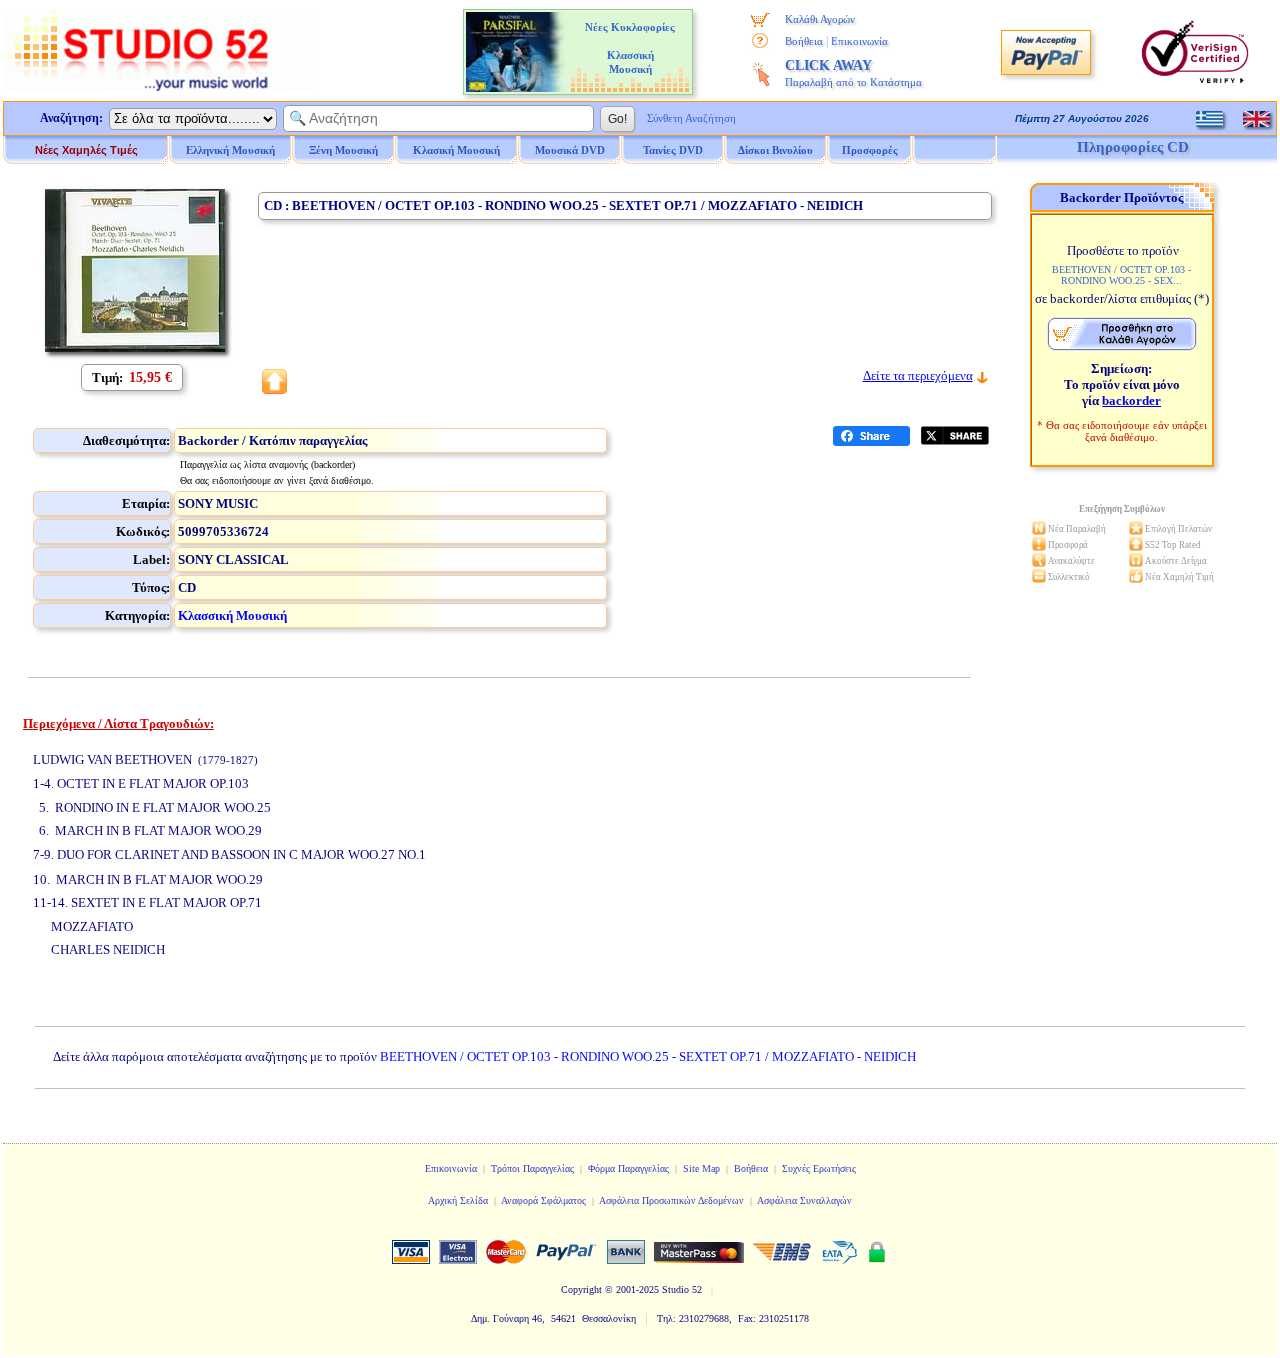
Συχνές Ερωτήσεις (819, 1168)
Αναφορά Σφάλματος (543, 1200)
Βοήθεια (804, 41)
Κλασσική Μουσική (232, 615)
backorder (1131, 400)
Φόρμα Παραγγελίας (628, 1168)
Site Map (701, 1168)
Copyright (581, 1289)
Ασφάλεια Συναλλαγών (804, 1200)
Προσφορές (870, 150)
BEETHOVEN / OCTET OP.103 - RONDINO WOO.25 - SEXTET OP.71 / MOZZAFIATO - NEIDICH (648, 1056)
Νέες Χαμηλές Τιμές (86, 150)
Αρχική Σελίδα (458, 1200)
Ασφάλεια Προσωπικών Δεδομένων (671, 1200)
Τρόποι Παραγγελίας (532, 1168)
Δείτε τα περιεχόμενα (918, 375)
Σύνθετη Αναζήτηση (691, 118)
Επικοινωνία (859, 41)
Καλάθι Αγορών (820, 19)
